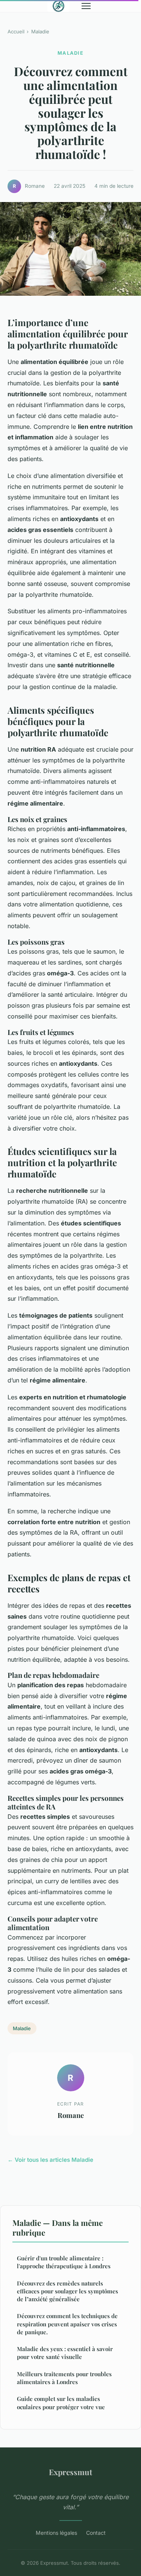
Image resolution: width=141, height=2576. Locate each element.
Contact (96, 2533)
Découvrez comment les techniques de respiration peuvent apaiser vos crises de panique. (67, 2324)
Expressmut (70, 2472)
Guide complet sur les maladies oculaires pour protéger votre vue (61, 2403)
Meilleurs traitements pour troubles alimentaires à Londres (64, 2378)
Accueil (16, 31)
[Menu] (86, 6)
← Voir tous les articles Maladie (50, 2160)
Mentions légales (56, 2533)
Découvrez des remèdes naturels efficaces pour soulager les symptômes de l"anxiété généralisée (67, 2291)
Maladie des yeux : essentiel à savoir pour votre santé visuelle (65, 2353)
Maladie (40, 31)
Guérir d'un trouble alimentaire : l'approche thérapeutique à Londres (64, 2262)
